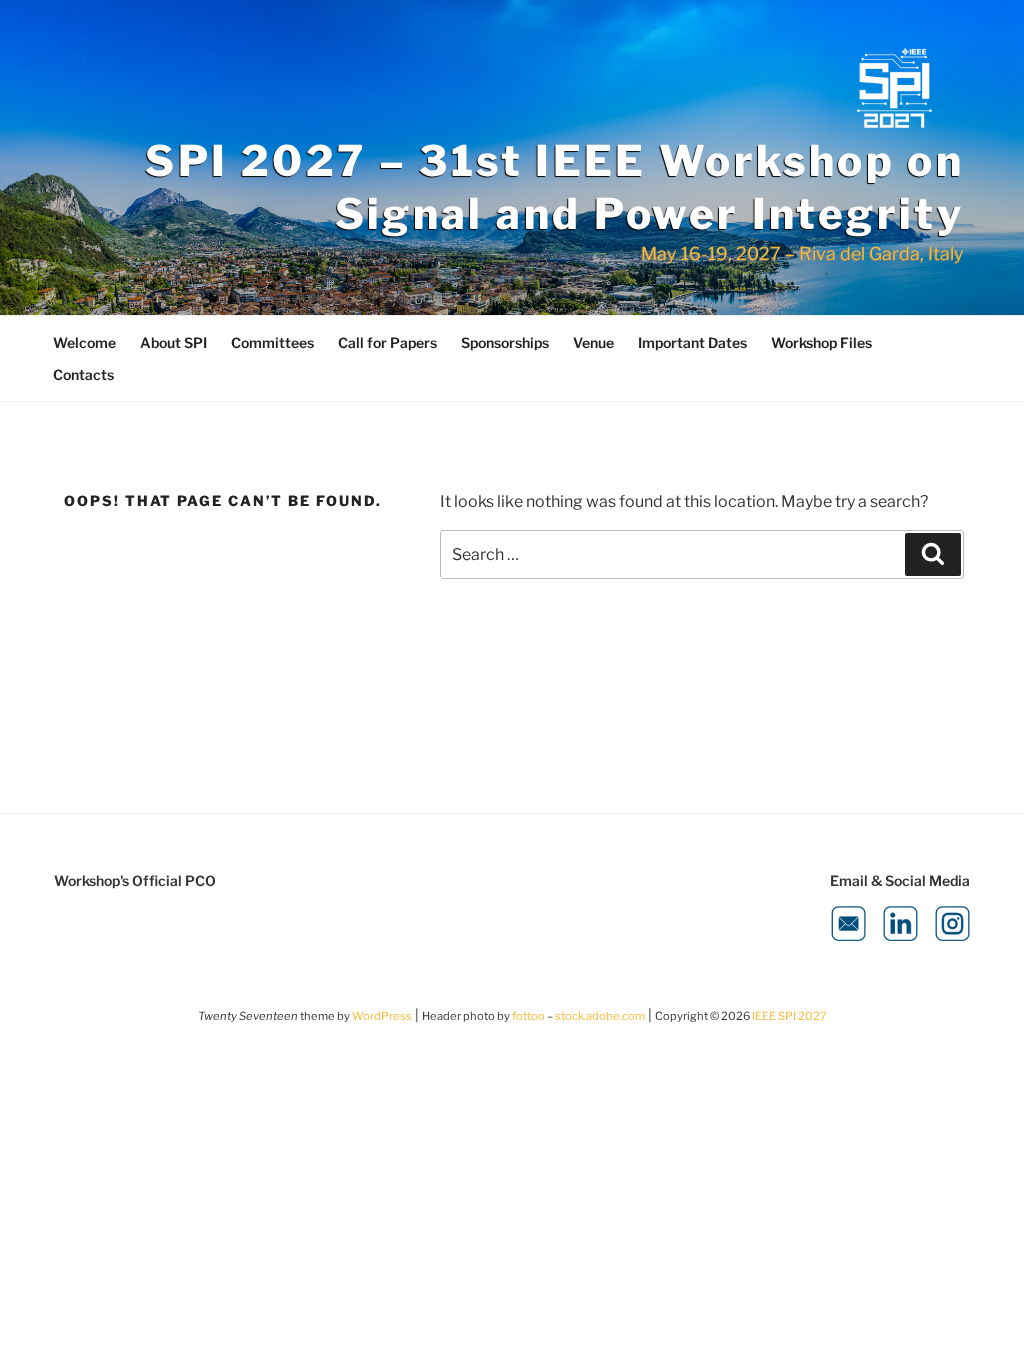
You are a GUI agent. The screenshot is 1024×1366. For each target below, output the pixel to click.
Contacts (83, 374)
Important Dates (692, 342)
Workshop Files (821, 342)
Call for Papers (387, 342)
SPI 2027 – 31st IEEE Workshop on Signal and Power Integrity (554, 187)
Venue (593, 342)
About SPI (173, 342)
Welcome (84, 342)
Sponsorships (505, 342)
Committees (272, 342)
